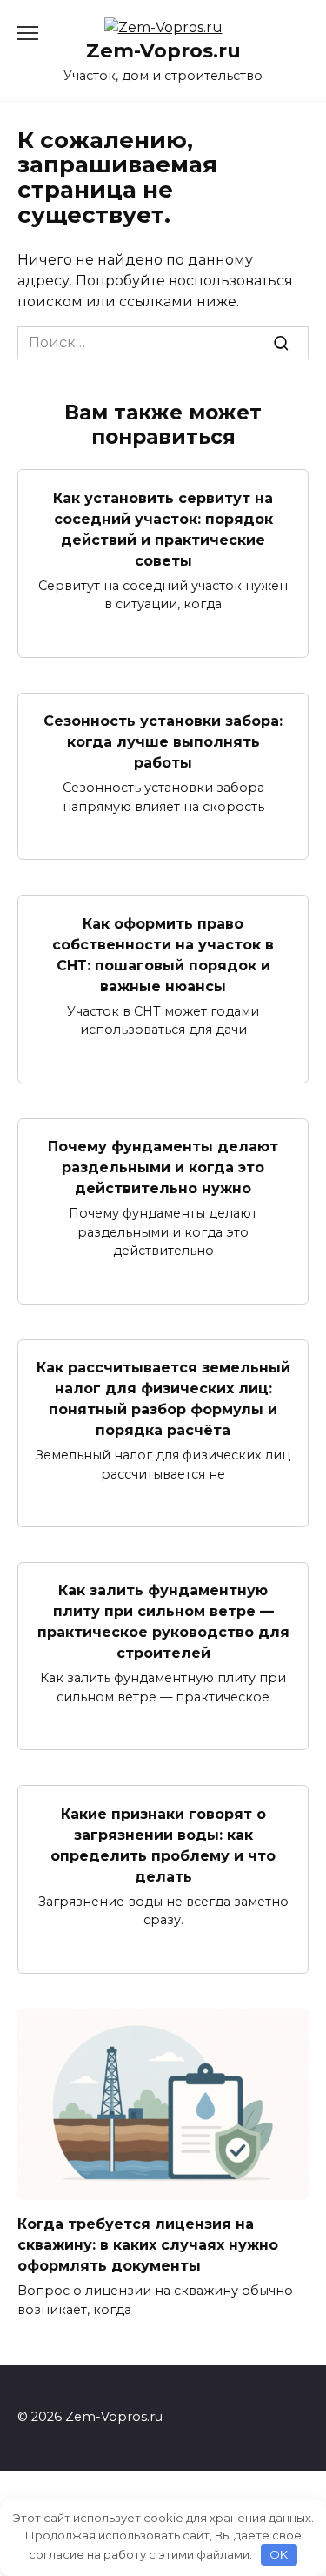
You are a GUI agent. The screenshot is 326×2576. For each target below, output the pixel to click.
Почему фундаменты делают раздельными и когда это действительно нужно (163, 1167)
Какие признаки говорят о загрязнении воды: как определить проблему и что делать (163, 1845)
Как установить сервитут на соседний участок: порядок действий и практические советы (163, 529)
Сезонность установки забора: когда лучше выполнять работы (163, 742)
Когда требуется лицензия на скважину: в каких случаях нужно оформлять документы (148, 2245)
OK (279, 2554)
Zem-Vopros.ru (163, 50)
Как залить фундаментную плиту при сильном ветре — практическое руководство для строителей (163, 1622)
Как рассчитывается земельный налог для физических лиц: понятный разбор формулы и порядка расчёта (163, 1399)
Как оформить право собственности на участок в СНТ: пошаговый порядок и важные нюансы (163, 954)
